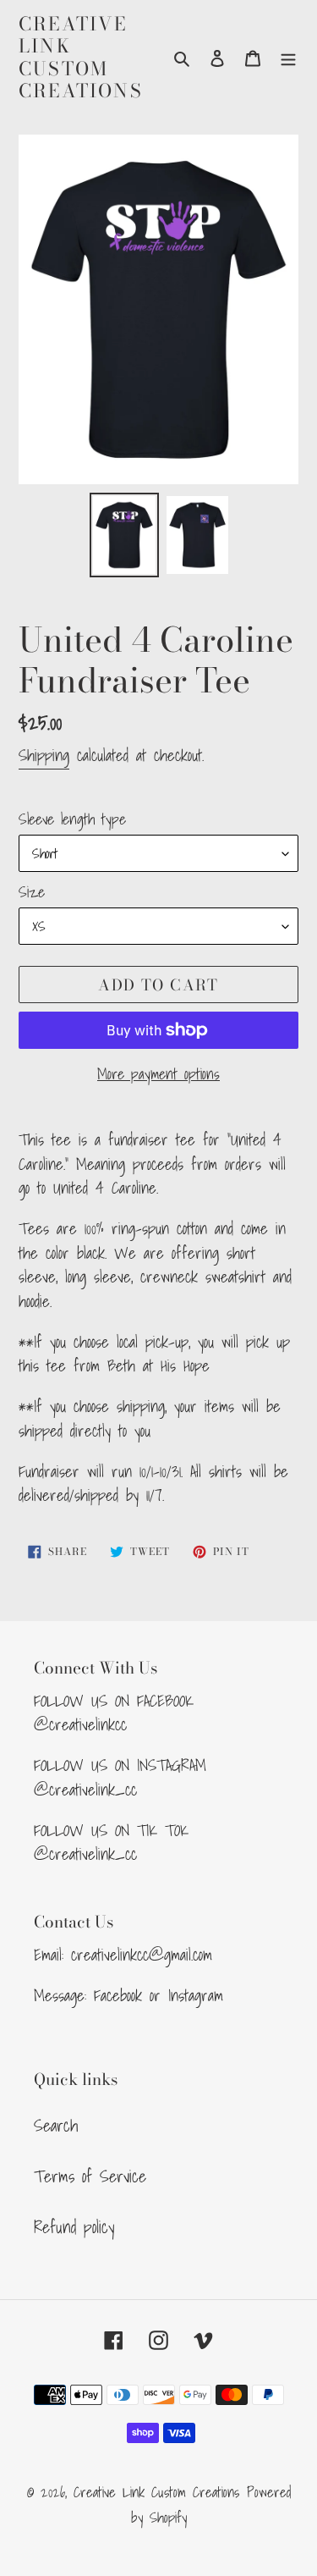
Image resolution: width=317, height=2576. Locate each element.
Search (56, 2126)
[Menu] (288, 58)
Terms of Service (90, 2176)
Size (32, 892)
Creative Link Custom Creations (81, 58)
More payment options (158, 1074)
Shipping (44, 755)
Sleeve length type (72, 819)
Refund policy (74, 2227)
